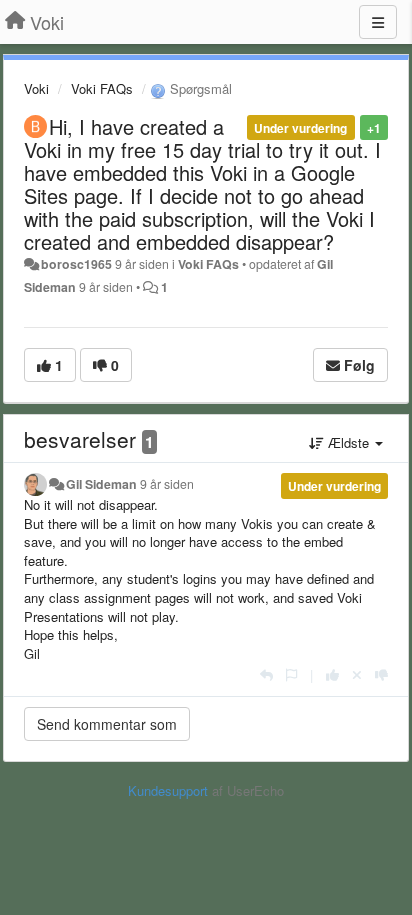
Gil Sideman (101, 484)
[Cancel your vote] (357, 674)
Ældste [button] (348, 442)
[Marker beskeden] (291, 674)
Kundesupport (168, 790)
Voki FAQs (102, 88)
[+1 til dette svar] (332, 674)
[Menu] (378, 22)
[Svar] (266, 674)
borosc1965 (76, 264)
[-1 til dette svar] (381, 674)
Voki (36, 88)
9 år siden (167, 484)
